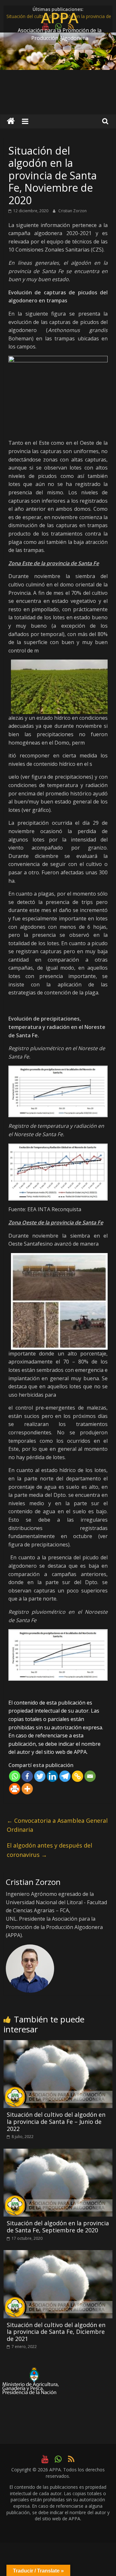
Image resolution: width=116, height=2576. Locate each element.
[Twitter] (40, 1776)
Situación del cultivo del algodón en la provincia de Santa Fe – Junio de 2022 (56, 2121)
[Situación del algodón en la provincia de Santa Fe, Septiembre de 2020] (58, 2153)
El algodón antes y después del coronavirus (49, 1850)
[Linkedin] (52, 1776)
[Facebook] (27, 1776)
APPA (60, 17)
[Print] (15, 1789)
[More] (27, 1789)
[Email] (90, 1776)
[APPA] (11, 121)
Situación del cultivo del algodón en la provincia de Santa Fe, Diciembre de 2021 (56, 2332)
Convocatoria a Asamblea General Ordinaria (57, 1825)
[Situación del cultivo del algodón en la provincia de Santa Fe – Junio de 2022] (58, 2044)
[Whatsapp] (15, 1776)
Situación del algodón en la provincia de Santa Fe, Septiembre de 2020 (58, 2227)
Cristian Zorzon (72, 211)
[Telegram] (65, 1776)
